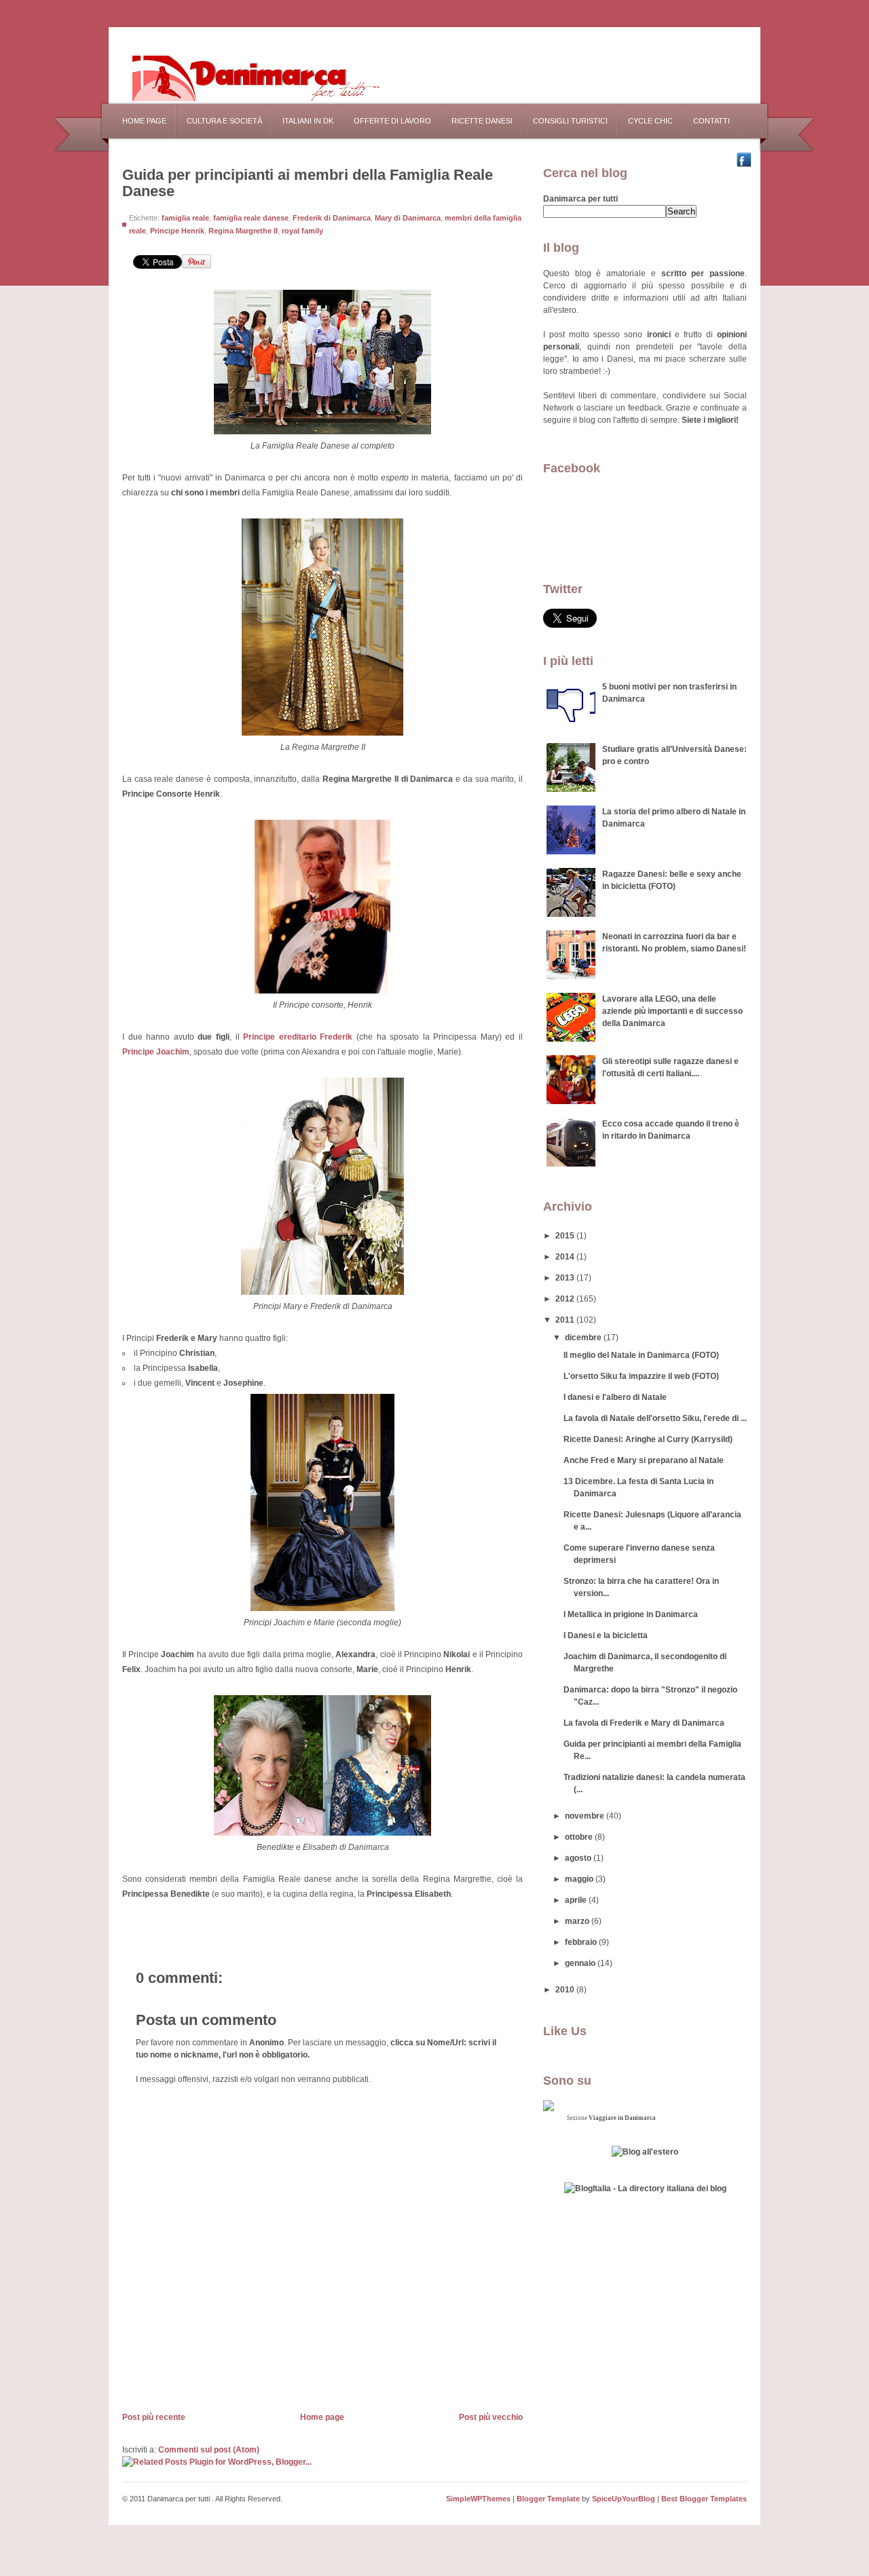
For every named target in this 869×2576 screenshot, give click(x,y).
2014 (566, 1257)
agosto (579, 1858)
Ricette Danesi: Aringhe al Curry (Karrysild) (648, 1439)
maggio (580, 1879)
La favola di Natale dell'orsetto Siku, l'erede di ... (655, 1418)
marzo (578, 1921)
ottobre (580, 1837)
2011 (566, 1320)
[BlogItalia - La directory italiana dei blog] (645, 2189)
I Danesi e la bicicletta (606, 1635)
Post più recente (154, 2417)
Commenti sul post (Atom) (209, 2450)
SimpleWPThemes (478, 2499)
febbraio (582, 1942)
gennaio (581, 1963)
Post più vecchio (491, 2417)
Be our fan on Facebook (747, 160)
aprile (577, 1900)
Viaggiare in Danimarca (622, 2118)
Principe (156, 1052)
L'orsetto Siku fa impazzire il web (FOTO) (641, 1376)
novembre (586, 1816)
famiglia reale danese (251, 218)
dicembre (584, 1338)
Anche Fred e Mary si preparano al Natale (644, 1460)
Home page (144, 121)
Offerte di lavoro (392, 121)
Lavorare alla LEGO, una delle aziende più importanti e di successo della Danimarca (672, 1011)
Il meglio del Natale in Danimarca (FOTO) (641, 1355)
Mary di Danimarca (408, 218)
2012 (566, 1299)
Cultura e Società (224, 121)
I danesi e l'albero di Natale (615, 1397)
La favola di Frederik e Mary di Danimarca (644, 1723)
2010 (566, 1990)
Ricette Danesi (482, 121)
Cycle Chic (650, 121)
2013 (566, 1278)
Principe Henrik (177, 231)
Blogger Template (548, 2499)
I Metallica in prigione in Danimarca (631, 1614)
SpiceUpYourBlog (624, 2499)
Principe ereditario (298, 1037)
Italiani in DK (308, 121)
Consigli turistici (570, 121)
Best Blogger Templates (704, 2499)
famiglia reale (185, 218)
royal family (302, 231)
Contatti (711, 121)
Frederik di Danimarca (332, 218)
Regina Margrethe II (243, 231)
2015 (566, 1236)
